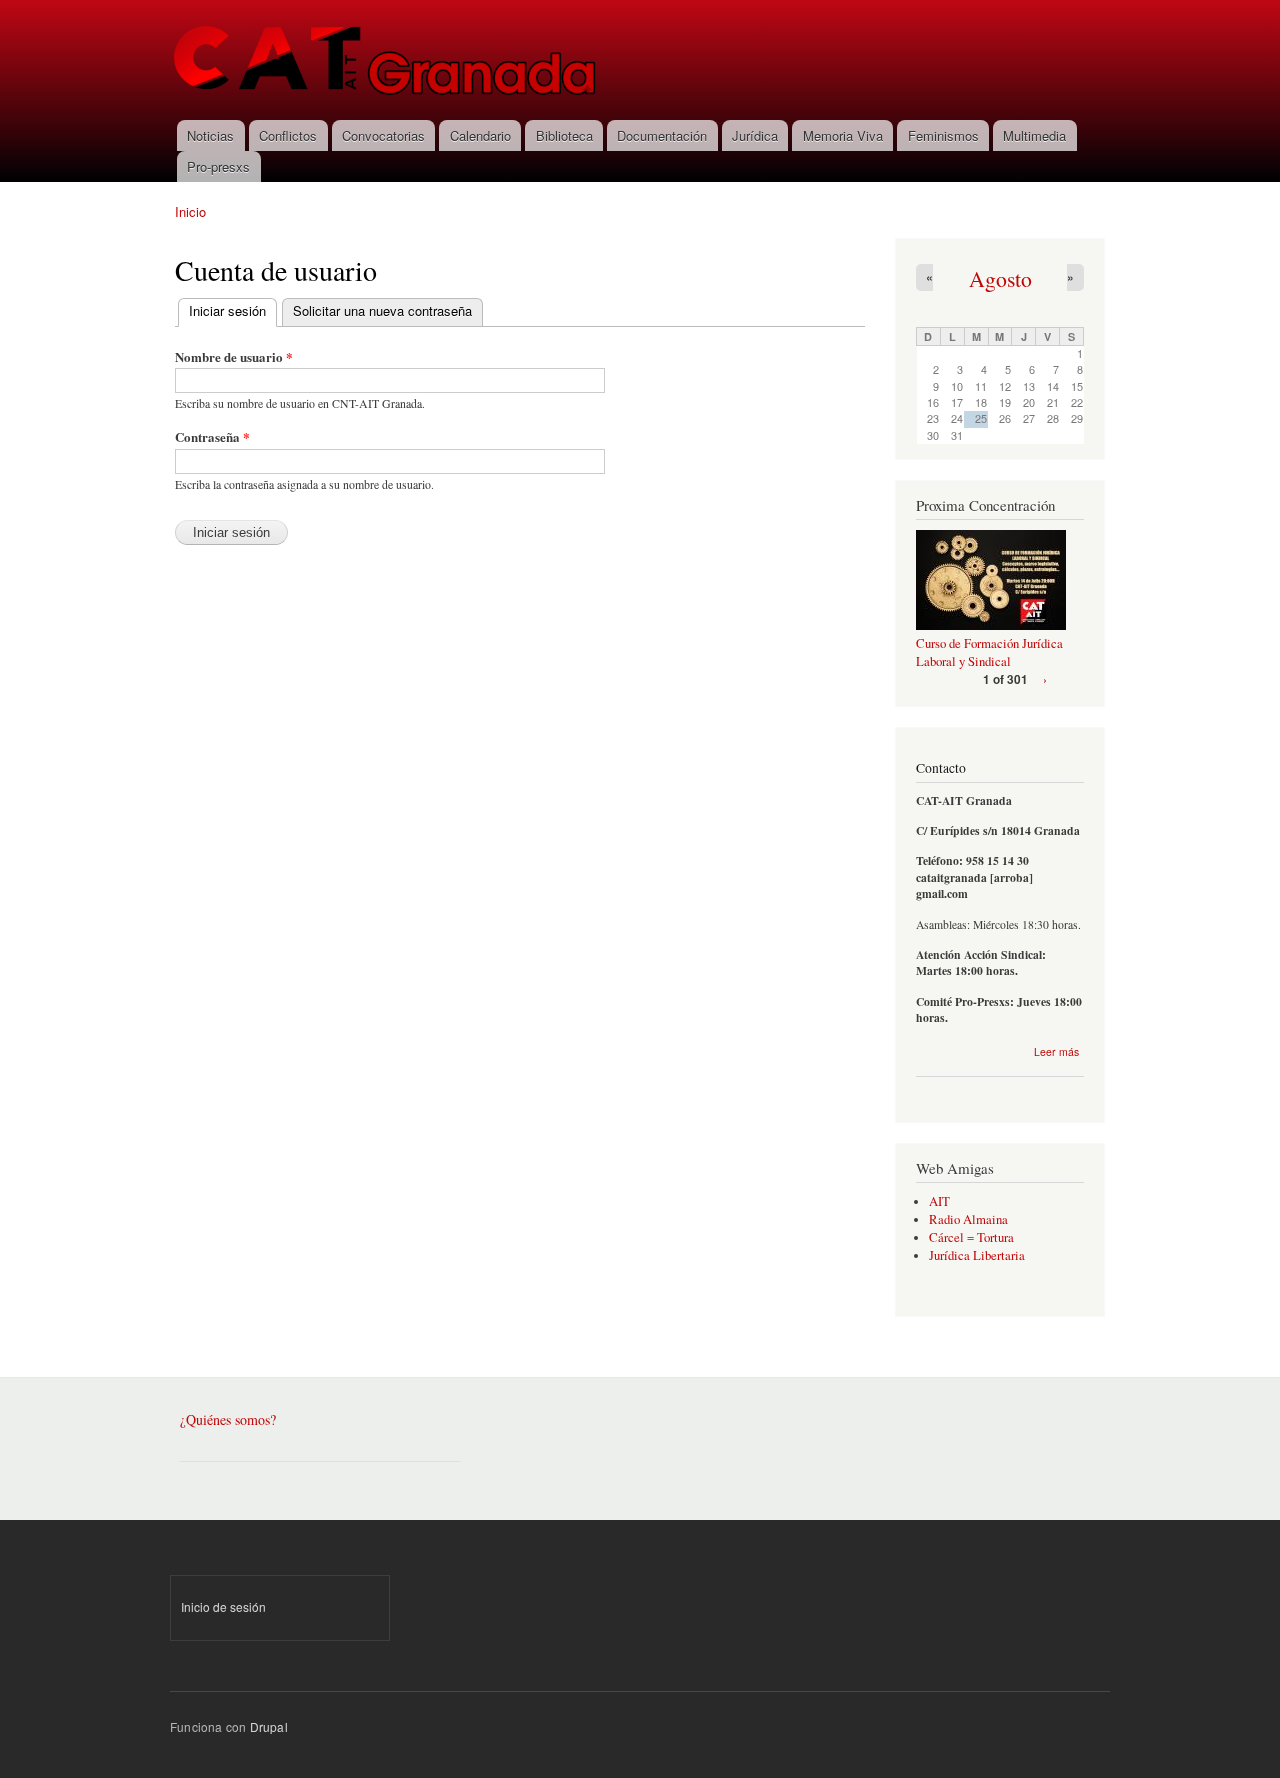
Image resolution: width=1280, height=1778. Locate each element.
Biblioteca (564, 135)
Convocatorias (383, 135)
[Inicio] (386, 60)
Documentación (662, 135)
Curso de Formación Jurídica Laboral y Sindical (989, 652)
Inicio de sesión (223, 1606)
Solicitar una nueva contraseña (382, 310)
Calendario (480, 135)
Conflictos (288, 135)
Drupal (269, 1726)
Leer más (1056, 1051)
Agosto (1000, 278)
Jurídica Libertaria (977, 1255)
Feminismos (943, 135)
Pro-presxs (218, 166)
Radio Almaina (968, 1219)
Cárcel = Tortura (971, 1237)
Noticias (210, 135)
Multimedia (1034, 135)
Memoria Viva (843, 135)
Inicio (190, 211)
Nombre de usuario (234, 356)
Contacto (941, 768)
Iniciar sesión (233, 310)
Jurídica (755, 135)
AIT (939, 1201)
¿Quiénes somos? (228, 1419)
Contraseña (212, 436)
